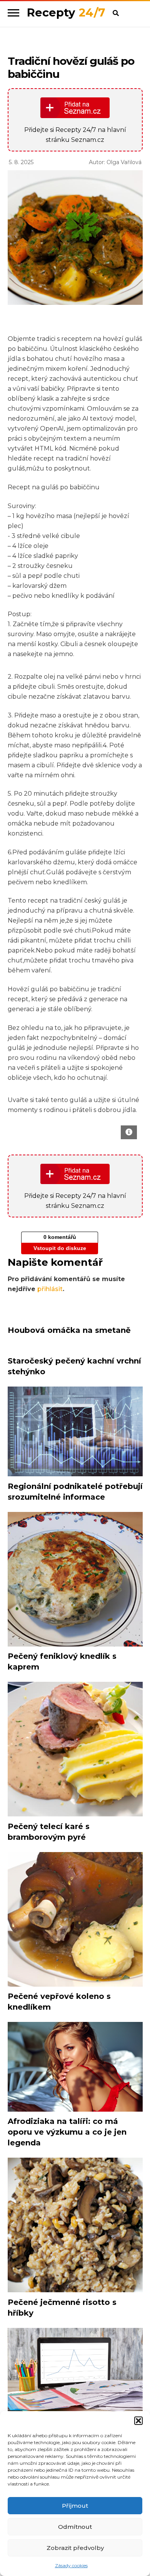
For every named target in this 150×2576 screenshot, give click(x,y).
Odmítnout (75, 2527)
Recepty (66, 12)
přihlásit (50, 1289)
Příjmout (75, 2506)
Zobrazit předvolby (75, 2548)
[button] (138, 2421)
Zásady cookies (71, 2565)
